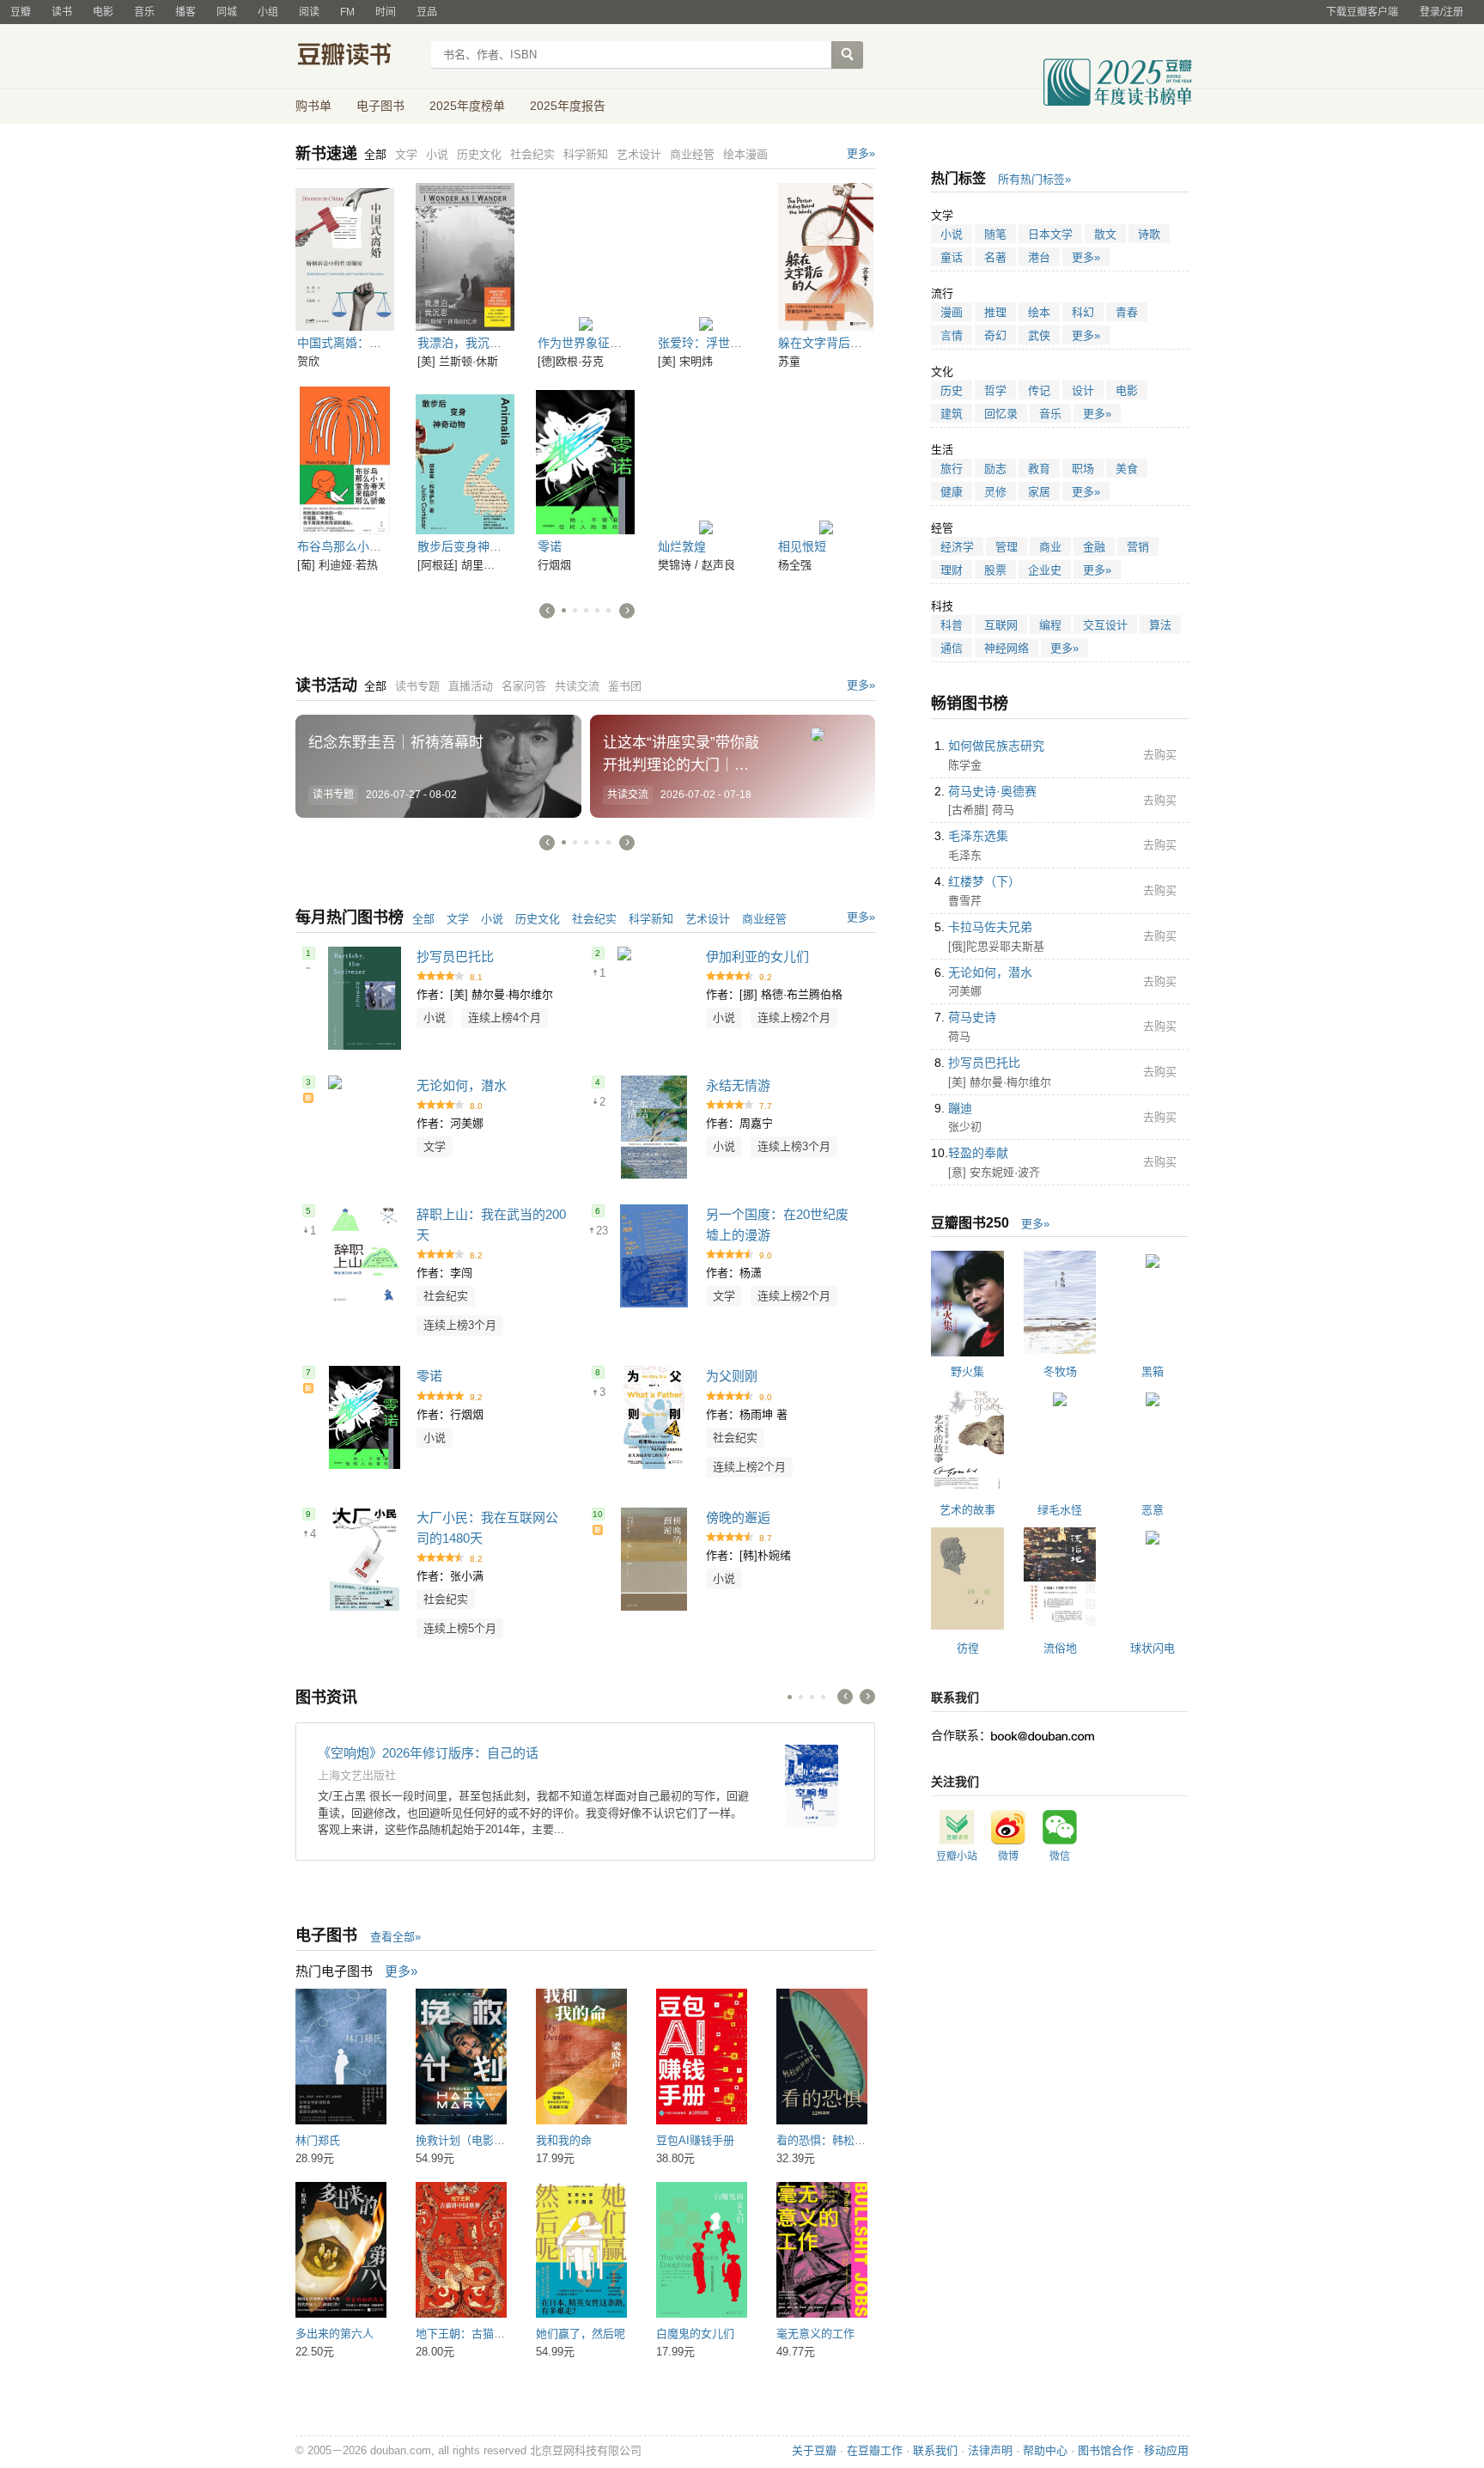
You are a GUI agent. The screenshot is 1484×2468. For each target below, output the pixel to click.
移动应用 (1166, 2450)
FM (347, 12)
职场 (1083, 469)
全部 (423, 919)
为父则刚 (732, 1376)
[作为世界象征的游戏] (585, 257)
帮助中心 (1045, 2450)
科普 (952, 625)
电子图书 (380, 106)
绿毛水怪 (1060, 1510)
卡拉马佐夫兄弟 (990, 927)
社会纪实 (594, 919)
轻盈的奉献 (978, 1153)
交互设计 (1105, 625)
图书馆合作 (1106, 2450)
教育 (1039, 469)
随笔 (995, 234)
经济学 (957, 547)
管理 (1007, 547)
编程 (1050, 625)
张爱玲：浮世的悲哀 (712, 343)
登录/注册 (1441, 12)
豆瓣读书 (358, 57)
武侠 (1039, 335)
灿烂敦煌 (682, 546)
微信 (1060, 1856)
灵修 (995, 492)
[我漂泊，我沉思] (465, 257)
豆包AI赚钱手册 (695, 2140)
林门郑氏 (318, 2140)
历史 (952, 390)
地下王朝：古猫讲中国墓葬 (483, 2334)
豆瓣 (21, 12)
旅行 (952, 469)
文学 (458, 919)
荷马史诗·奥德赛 (992, 791)
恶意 (1153, 1510)
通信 (952, 648)
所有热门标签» (1034, 179)
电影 (103, 12)
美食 (1127, 469)
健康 (952, 492)
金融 (1094, 547)
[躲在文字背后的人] (826, 257)
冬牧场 (1060, 1371)
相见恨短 (802, 546)
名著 (995, 257)
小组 (268, 12)
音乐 (144, 12)
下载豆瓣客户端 (1362, 12)
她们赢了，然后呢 (581, 2334)
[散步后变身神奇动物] (465, 460)
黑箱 (1153, 1371)
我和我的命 (564, 2140)
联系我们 (935, 2450)
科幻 (1083, 312)
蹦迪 (960, 1108)
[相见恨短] (826, 460)
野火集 (967, 1371)
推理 (995, 312)
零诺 (550, 546)
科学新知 (651, 919)
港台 (1039, 257)
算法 (1160, 625)
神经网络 (1007, 648)
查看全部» (395, 1937)
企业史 (1045, 570)
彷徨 (968, 1648)
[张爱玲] (706, 257)
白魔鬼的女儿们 (695, 2334)
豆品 (427, 12)
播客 (185, 12)
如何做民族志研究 (996, 746)
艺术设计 (708, 919)
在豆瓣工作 (875, 2450)
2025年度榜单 (467, 106)
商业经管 (764, 919)
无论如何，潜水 (462, 1085)
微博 (1008, 1856)
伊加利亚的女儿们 (757, 957)
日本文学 (1050, 234)
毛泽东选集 (978, 836)
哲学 (995, 390)
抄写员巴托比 (455, 957)
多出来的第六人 (335, 2334)
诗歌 (1149, 234)
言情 (952, 335)
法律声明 (990, 2450)
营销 (1138, 547)
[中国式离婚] (345, 257)
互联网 (1001, 625)
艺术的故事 (967, 1510)
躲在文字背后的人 (826, 343)
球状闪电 (1153, 1648)
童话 (952, 257)
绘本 (1039, 312)
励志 (995, 469)
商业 (1050, 547)
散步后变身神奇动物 (471, 546)
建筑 (952, 414)
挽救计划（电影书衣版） (477, 2140)
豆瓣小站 (957, 1856)
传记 (1039, 390)
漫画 (952, 312)
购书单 (313, 106)
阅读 (309, 12)
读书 (62, 12)
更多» (861, 153)
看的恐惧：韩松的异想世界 (843, 2140)
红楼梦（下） (984, 881)
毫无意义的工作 (815, 2334)
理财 (952, 570)
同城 (227, 12)
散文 (1105, 234)
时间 (386, 12)
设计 (1083, 390)
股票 (995, 570)
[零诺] (585, 460)
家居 (1039, 492)
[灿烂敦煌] (706, 460)
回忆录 (1001, 414)
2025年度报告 (568, 106)
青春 (1127, 312)
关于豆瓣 (814, 2450)
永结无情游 (738, 1085)
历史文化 (538, 919)
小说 (492, 919)
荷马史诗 (972, 1017)
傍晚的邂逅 (738, 1517)
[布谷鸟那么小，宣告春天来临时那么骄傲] (345, 460)
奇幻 (995, 335)
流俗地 (1060, 1648)
